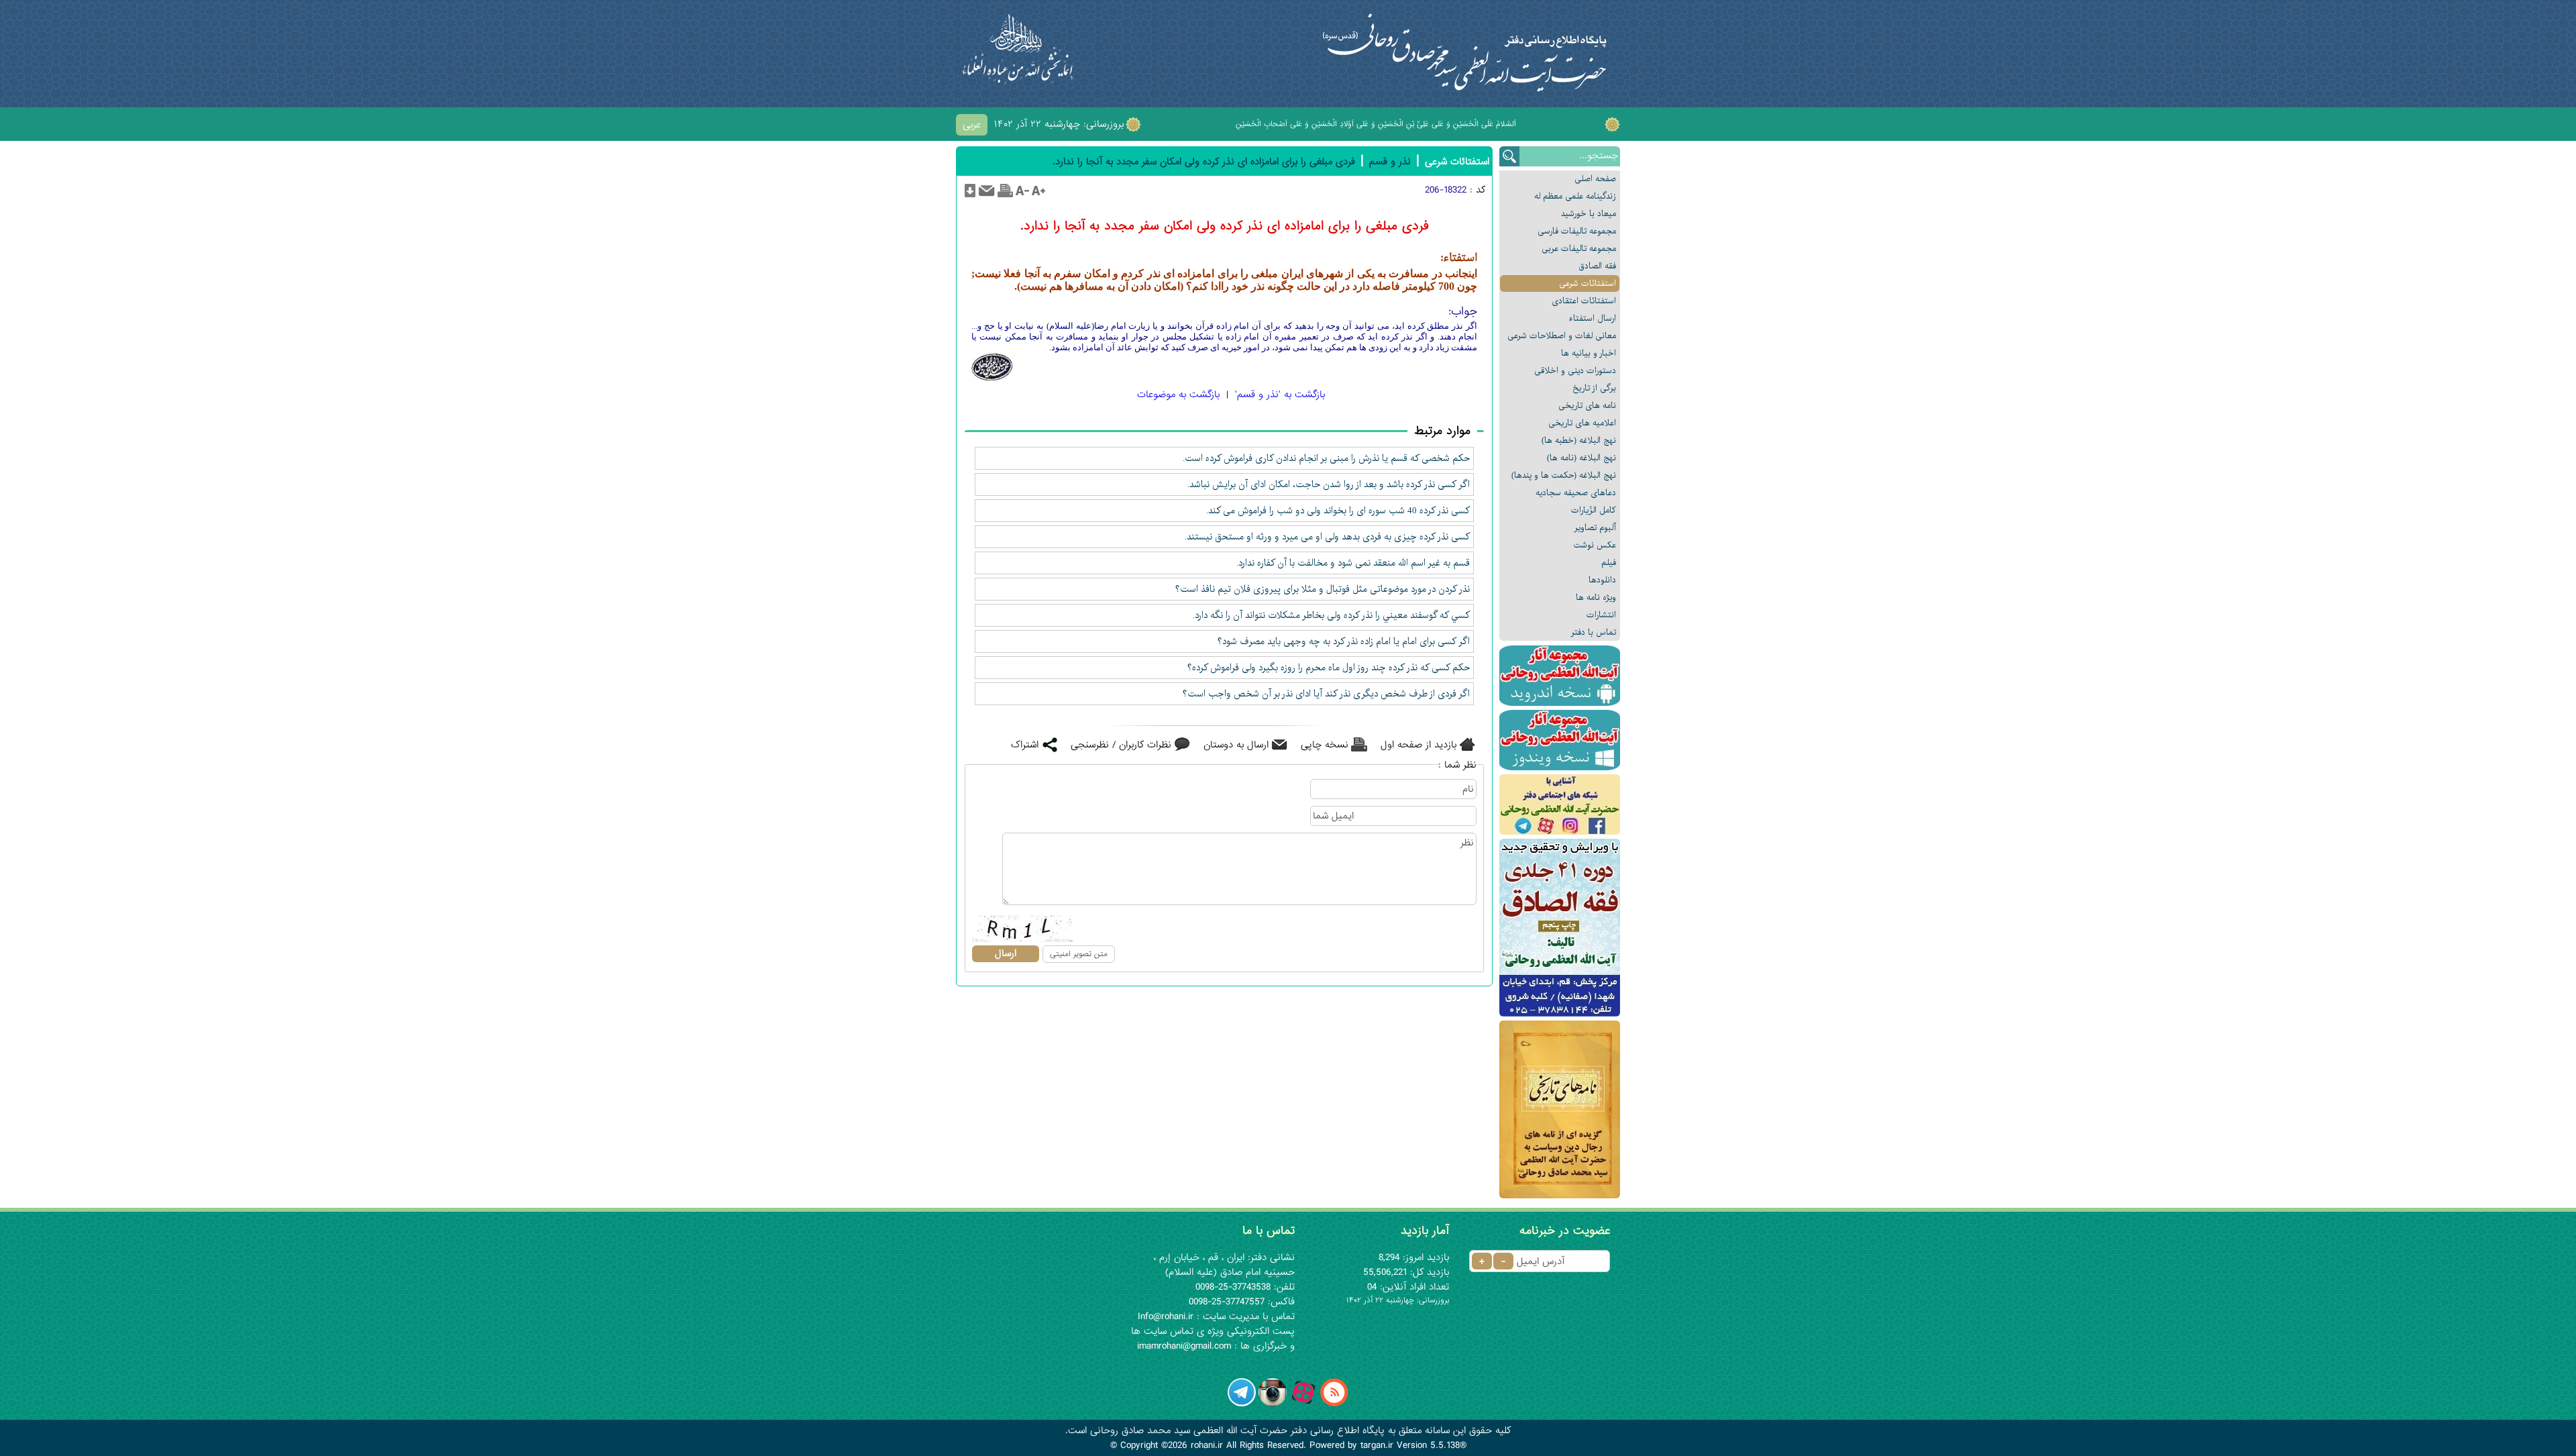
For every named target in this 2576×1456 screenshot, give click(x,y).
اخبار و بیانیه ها (1589, 353)
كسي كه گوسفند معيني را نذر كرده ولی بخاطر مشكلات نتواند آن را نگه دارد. (1331, 615)
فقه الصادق (1597, 266)
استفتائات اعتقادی (1584, 301)
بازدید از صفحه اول (1418, 745)
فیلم (1609, 563)
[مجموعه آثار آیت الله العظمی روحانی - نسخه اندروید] (1560, 676)
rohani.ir (1207, 1445)
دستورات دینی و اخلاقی (1575, 371)
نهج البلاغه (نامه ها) (1581, 458)
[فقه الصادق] (1560, 928)
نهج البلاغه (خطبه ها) (1579, 440)
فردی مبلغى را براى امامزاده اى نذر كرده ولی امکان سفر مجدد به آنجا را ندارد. (1204, 162)
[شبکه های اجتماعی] (1560, 804)
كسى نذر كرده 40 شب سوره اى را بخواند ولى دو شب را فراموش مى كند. (1338, 511)
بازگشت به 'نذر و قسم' (1280, 395)
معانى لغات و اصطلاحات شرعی (1562, 336)
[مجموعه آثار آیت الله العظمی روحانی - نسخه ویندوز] (1560, 740)
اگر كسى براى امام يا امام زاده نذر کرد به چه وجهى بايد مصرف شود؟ (1344, 641)
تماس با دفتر (1594, 632)
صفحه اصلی (1595, 179)
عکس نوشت (1595, 545)
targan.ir (1377, 1445)
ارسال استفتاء (1593, 318)
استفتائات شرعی (1588, 283)
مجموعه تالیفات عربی (1579, 249)
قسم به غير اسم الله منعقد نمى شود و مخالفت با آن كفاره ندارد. (1353, 563)
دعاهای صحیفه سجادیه (1576, 493)
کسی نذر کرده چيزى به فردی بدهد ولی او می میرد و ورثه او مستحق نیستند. (1327, 537)
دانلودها (1602, 580)
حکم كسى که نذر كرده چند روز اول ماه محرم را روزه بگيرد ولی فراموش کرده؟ (1329, 668)
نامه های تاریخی (1587, 406)
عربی (972, 125)
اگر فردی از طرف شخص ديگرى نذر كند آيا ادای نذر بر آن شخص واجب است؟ (1326, 694)
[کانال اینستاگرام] (1273, 1404)
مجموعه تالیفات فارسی (1577, 231)
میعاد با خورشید (1589, 214)
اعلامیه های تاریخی (1582, 423)
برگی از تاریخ (1594, 388)
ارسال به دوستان (1236, 745)
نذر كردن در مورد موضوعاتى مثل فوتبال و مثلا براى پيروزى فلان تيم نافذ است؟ (1323, 589)
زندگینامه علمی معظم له (1575, 196)
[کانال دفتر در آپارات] (1303, 1404)
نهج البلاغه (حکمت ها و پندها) (1564, 475)
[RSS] (1334, 1404)
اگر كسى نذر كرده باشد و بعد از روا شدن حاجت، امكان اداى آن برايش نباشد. (1329, 484)
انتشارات (1601, 615)
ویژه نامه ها (1596, 597)
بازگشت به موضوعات (1178, 395)
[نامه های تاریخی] (1560, 1109)
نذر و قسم (1390, 162)
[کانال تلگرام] (1242, 1404)
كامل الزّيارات (1594, 510)
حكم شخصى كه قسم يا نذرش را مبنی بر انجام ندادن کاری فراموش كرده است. (1326, 458)
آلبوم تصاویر (1595, 528)
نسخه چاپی (1325, 745)
